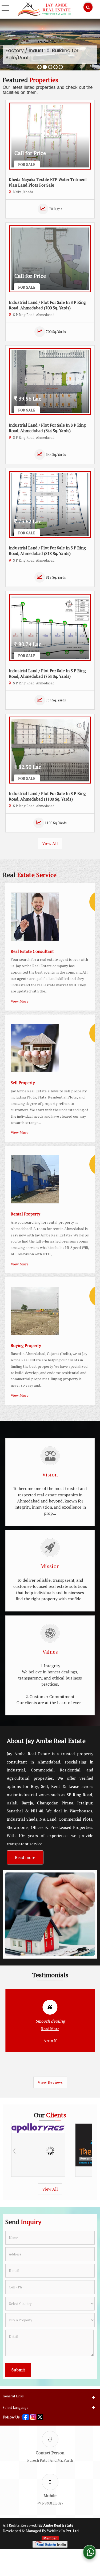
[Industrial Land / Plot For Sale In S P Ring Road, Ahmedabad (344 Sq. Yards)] (50, 382)
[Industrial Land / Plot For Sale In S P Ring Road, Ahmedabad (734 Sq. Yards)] (50, 627)
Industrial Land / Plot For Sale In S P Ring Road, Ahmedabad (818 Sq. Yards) (47, 551)
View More (20, 1001)
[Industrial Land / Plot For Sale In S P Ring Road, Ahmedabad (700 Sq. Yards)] (50, 259)
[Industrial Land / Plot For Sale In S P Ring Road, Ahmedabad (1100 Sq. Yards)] (50, 750)
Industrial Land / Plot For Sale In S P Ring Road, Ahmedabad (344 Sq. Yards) (47, 428)
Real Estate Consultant (32, 951)
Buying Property (26, 1345)
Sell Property (23, 1083)
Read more (25, 1857)
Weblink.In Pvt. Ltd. (63, 2531)
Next (85, 2151)
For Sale (27, 164)
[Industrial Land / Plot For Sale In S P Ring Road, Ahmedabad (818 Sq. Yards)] (50, 504)
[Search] (88, 7)
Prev (15, 2151)
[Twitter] (40, 2416)
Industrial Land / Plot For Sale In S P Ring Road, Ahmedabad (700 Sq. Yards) (47, 305)
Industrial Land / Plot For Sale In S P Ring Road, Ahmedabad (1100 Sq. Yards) (47, 796)
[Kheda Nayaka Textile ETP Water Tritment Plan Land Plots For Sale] (50, 136)
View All (50, 843)
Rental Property (25, 1214)
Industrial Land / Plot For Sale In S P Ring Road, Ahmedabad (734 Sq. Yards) (47, 673)
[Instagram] (33, 2416)
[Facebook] (26, 2416)
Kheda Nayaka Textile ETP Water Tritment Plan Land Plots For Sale (48, 182)
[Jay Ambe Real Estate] (44, 9)
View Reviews (50, 2082)
